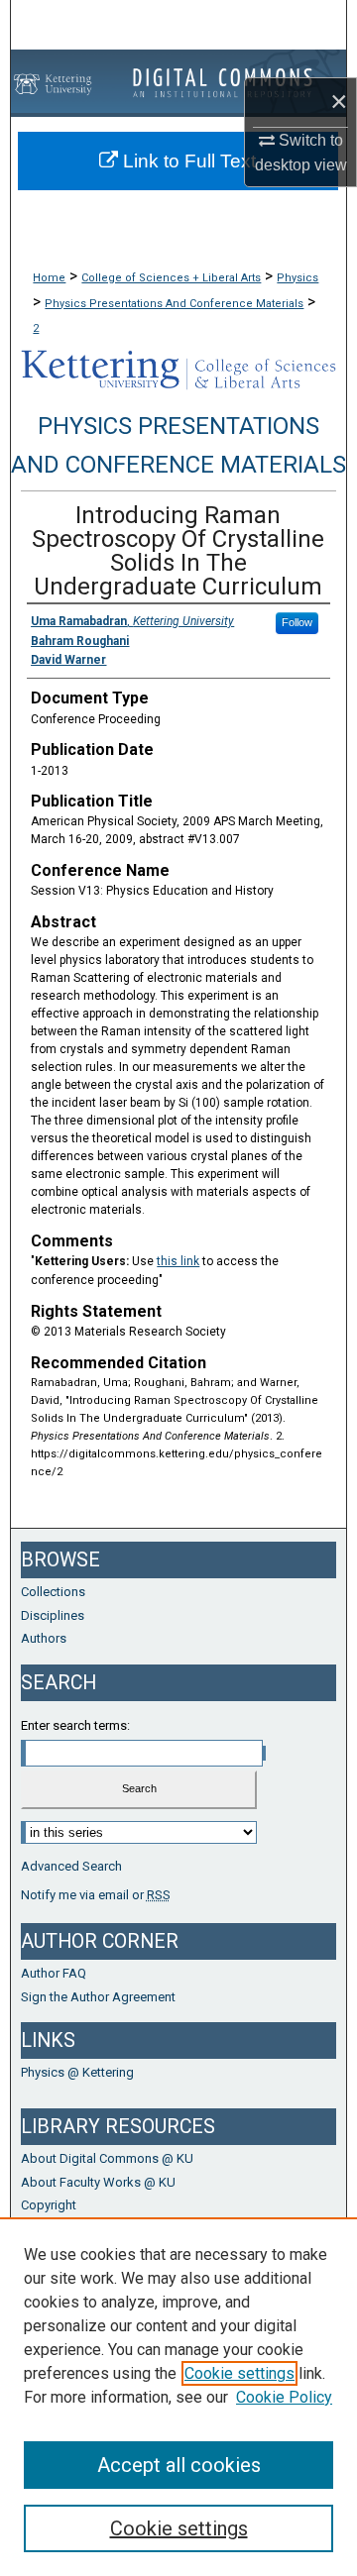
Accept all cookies (179, 2465)
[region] (178, 2397)
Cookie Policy (284, 2397)
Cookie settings (239, 2373)
